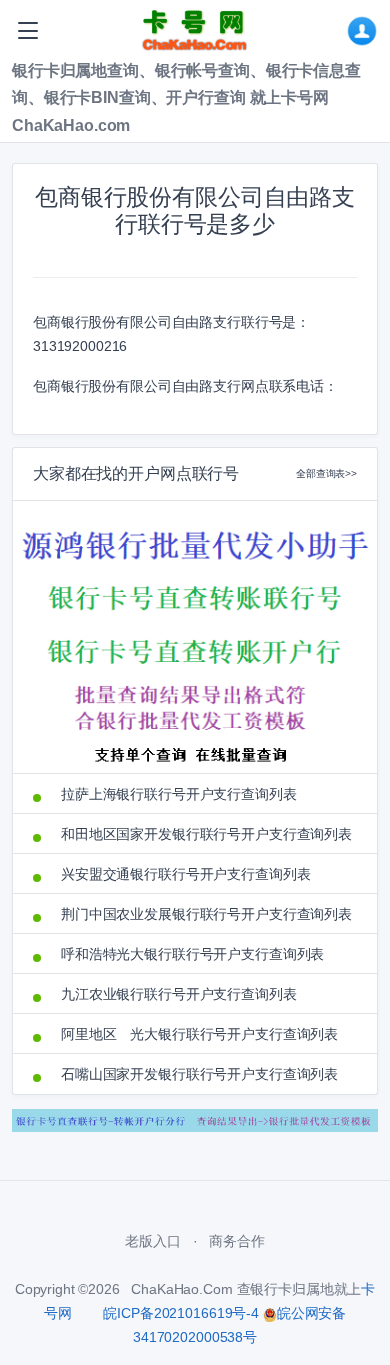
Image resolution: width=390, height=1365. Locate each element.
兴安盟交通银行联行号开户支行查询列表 (185, 874)
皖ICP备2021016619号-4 (180, 1313)
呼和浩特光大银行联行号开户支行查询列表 (192, 954)
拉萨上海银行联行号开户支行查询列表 (179, 794)
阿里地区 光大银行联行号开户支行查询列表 (199, 1034)
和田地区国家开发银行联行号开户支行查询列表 (206, 834)
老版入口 (152, 1241)
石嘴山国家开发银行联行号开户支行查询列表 (199, 1074)
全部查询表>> (326, 473)
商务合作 (236, 1241)
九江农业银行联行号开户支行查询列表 (179, 994)
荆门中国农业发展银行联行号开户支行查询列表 (206, 914)
